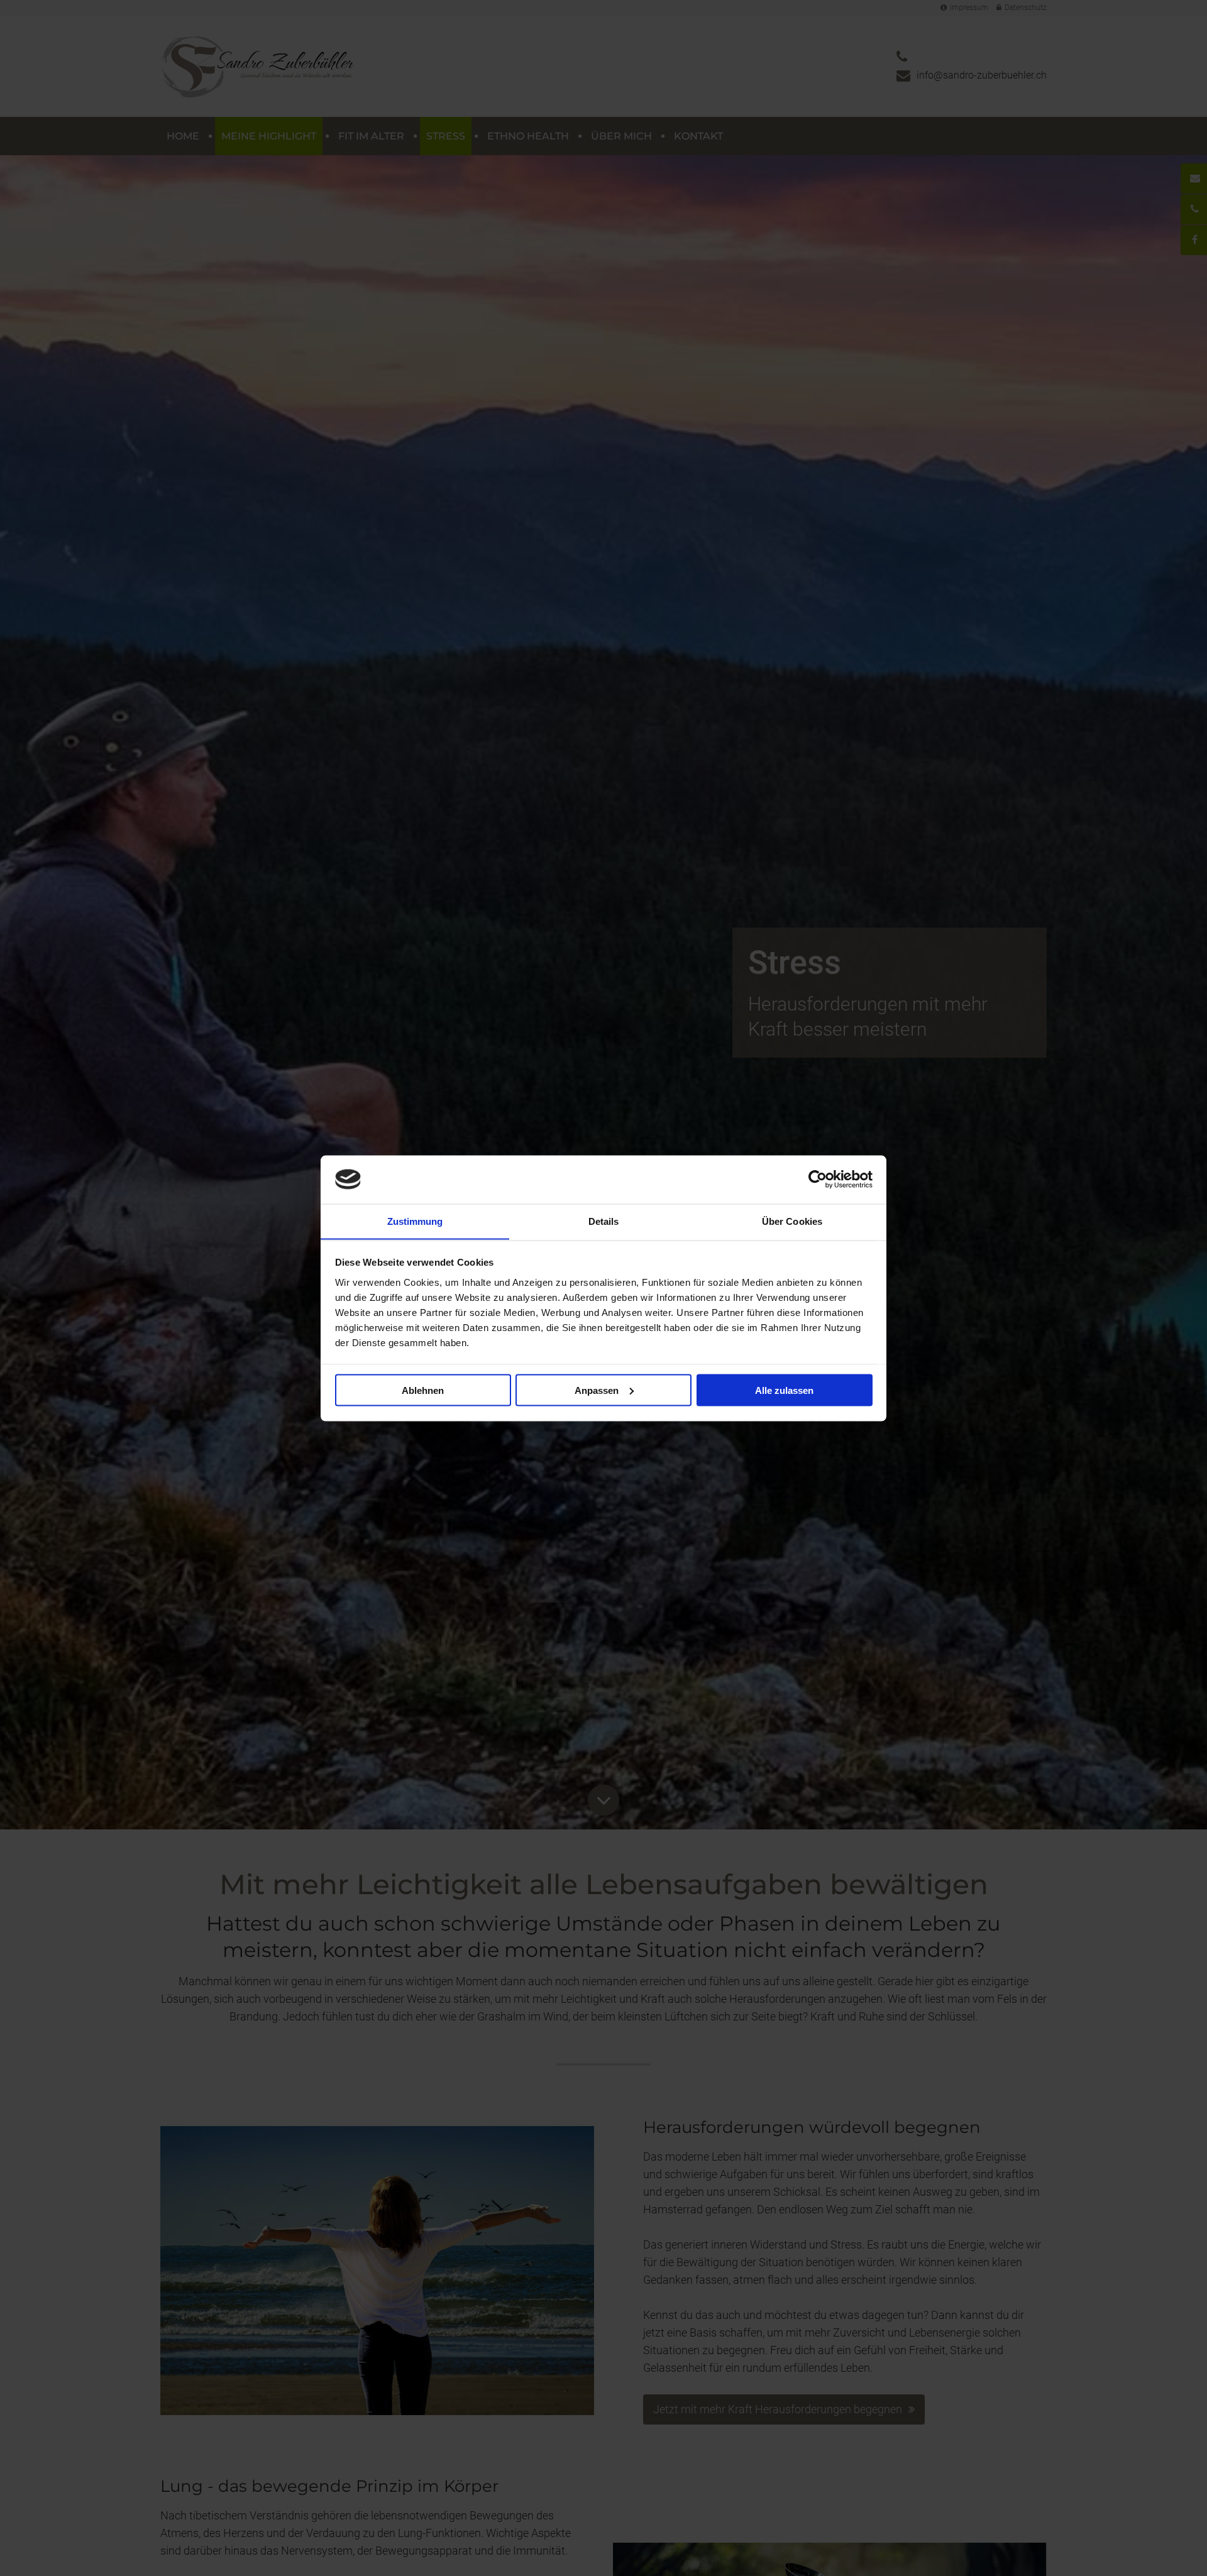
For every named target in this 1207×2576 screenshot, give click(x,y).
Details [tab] (604, 1221)
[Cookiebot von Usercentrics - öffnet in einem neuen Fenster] (818, 1179)
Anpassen (597, 1390)
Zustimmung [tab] (415, 1221)
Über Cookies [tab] (792, 1221)
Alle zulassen (784, 1390)
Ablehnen (423, 1390)
